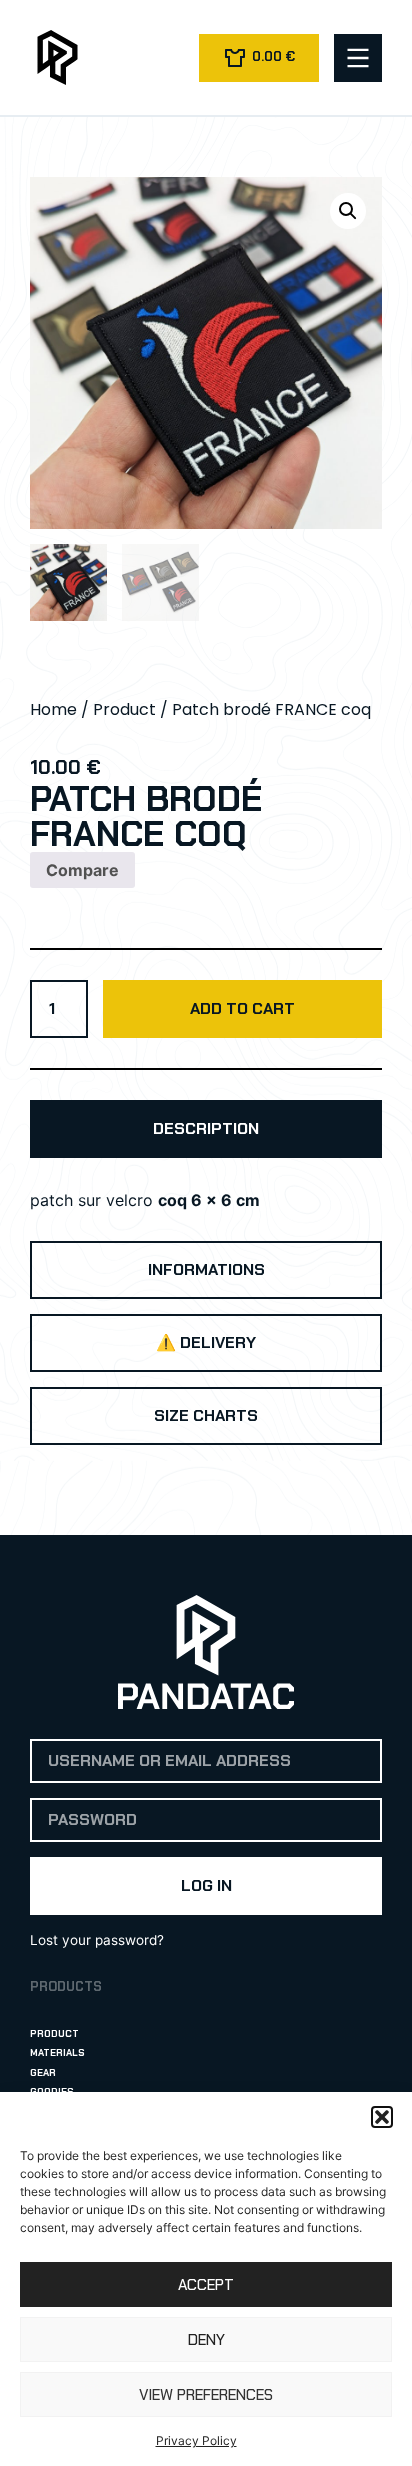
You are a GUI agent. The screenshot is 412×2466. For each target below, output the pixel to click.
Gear (43, 2072)
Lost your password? (97, 1940)
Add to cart (242, 1008)
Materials (57, 2052)
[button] (382, 2117)
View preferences (206, 2395)
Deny (206, 2340)
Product (124, 709)
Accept (206, 2285)
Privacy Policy (196, 2440)
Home (53, 709)
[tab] (206, 1129)
